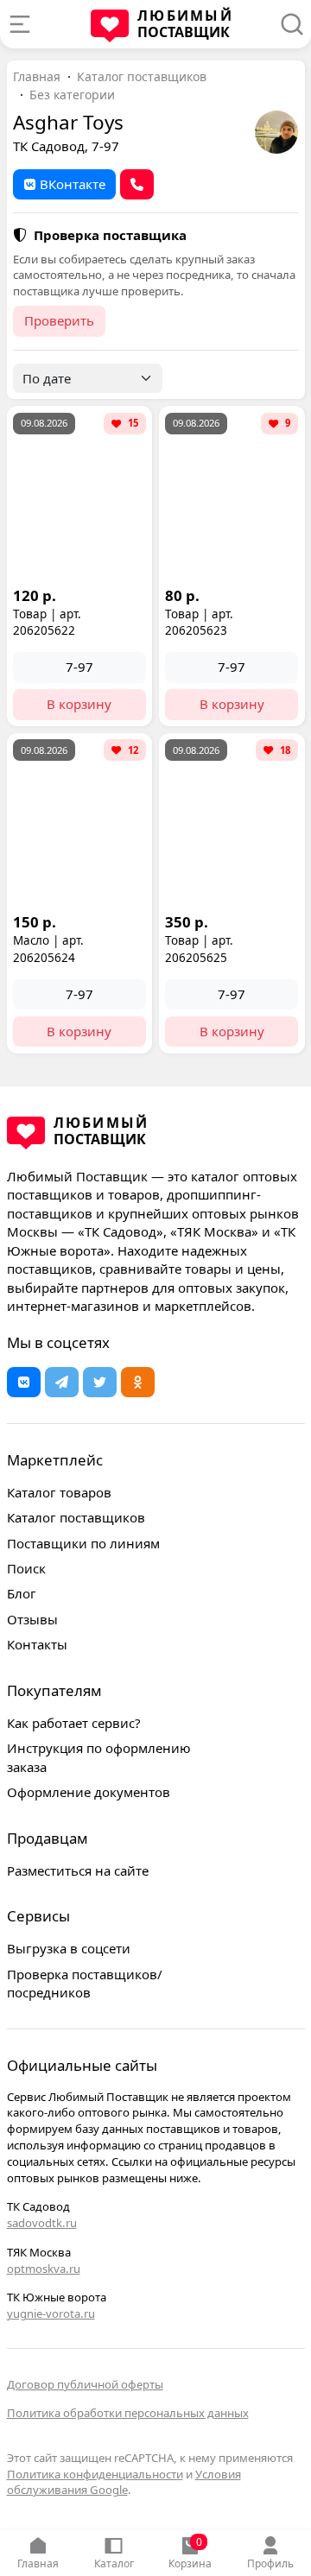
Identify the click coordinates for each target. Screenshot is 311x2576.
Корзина (190, 2553)
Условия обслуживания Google (124, 2482)
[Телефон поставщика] (137, 184)
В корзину (79, 704)
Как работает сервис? (74, 1723)
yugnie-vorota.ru (51, 2313)
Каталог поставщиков (142, 76)
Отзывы (32, 1619)
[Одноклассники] (138, 1382)
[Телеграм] (62, 1382)
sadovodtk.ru (42, 2223)
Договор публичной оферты (85, 2384)
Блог (22, 1593)
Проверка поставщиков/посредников (85, 1983)
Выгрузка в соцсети (69, 1948)
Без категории (72, 95)
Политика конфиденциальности (95, 2474)
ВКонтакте (73, 184)
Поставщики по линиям (83, 1543)
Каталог (114, 2563)
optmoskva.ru (44, 2269)
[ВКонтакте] (24, 1382)
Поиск (26, 1568)
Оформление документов (89, 1792)
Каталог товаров (59, 1492)
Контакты (37, 1644)
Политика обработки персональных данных (128, 2413)
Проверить (59, 320)
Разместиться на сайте (78, 1870)
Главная (38, 2563)
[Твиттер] (100, 1382)
